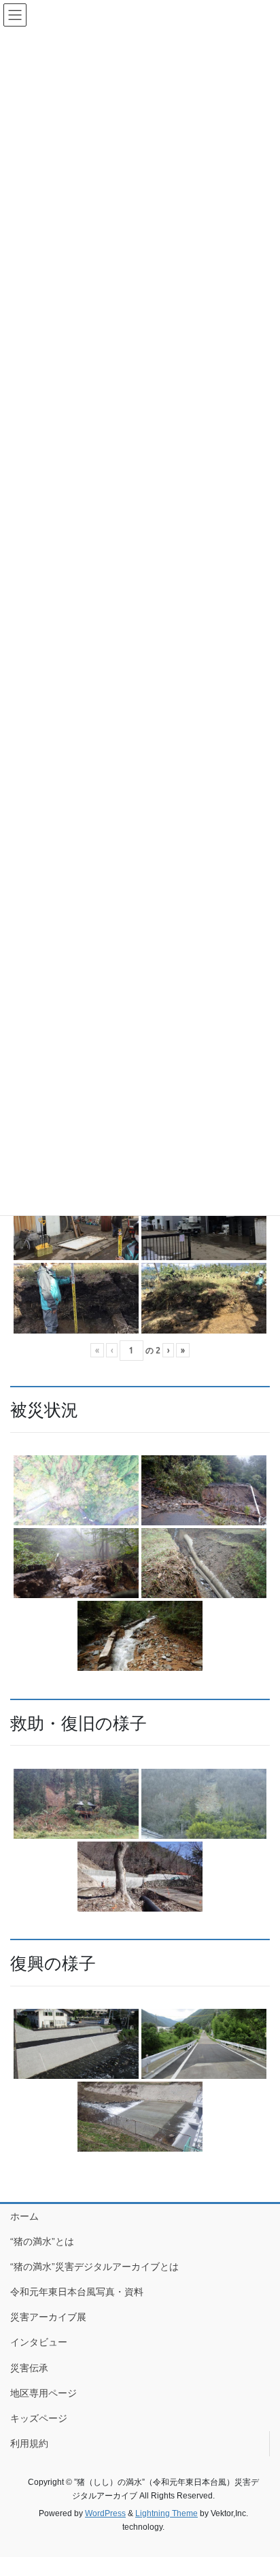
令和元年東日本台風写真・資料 (77, 2292)
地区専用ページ (43, 2393)
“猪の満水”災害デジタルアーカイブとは (94, 2267)
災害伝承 (29, 2368)
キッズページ (39, 2418)
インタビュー (39, 2342)
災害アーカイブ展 (48, 2317)
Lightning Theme (167, 2513)
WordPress (105, 2513)
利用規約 (29, 2443)
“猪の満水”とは (42, 2241)
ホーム (24, 2216)
